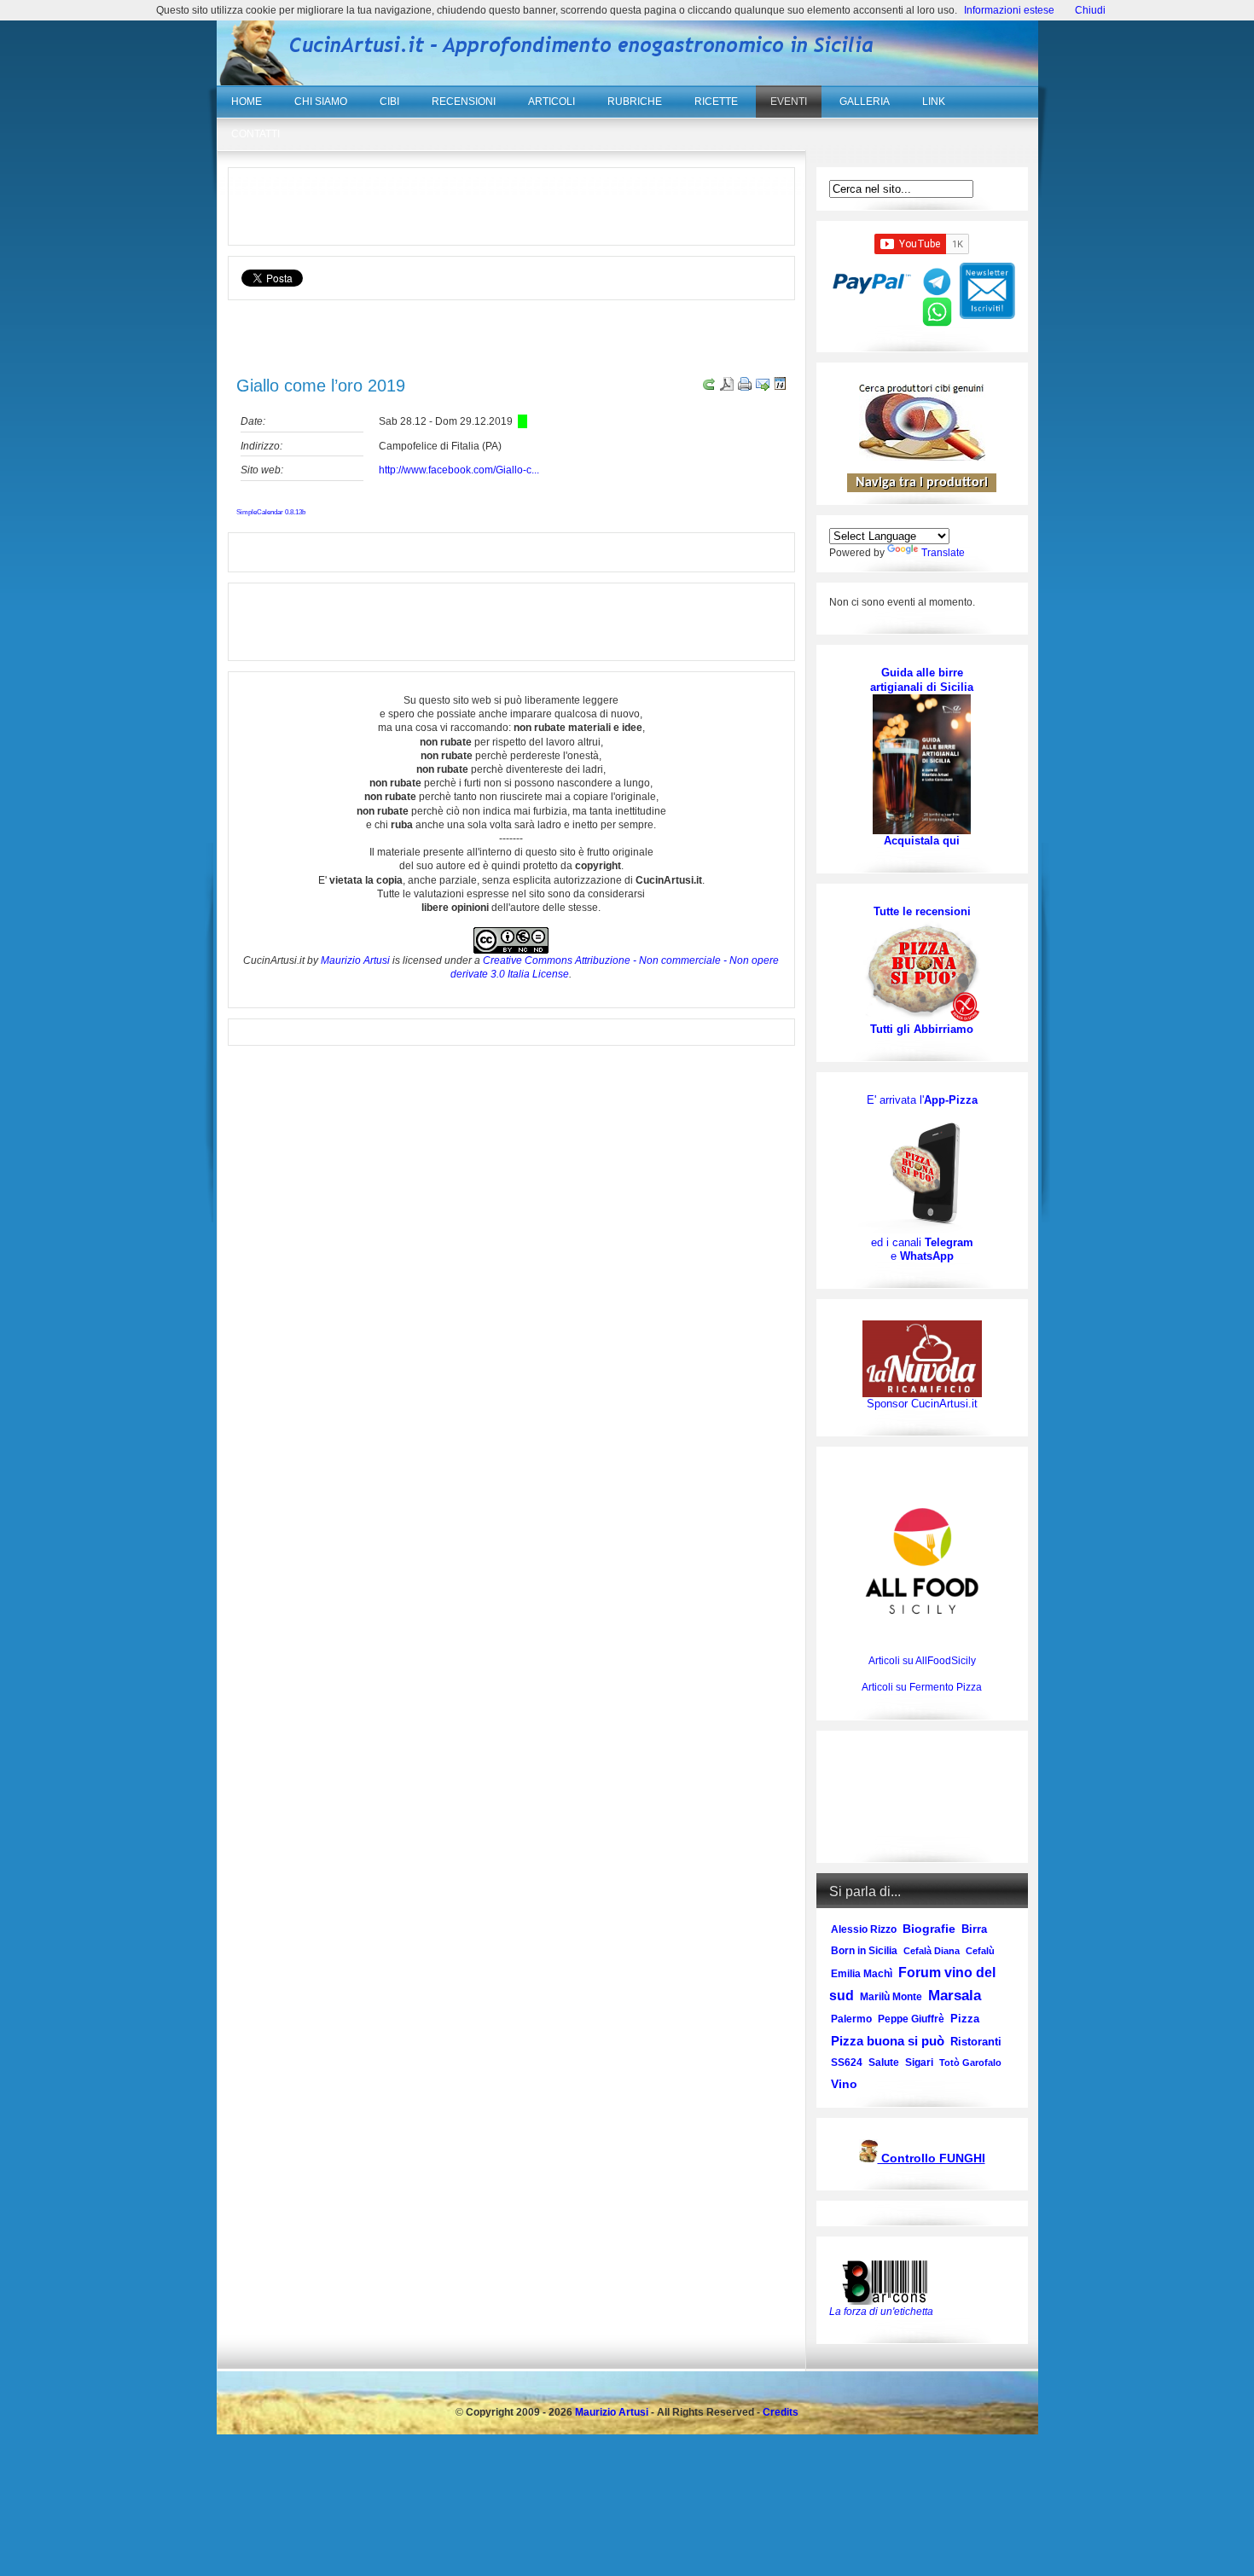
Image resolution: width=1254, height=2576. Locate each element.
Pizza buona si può (888, 2041)
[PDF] (725, 387)
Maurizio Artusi (355, 960)
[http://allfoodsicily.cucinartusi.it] (922, 1561)
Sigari (919, 2063)
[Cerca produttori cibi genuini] (922, 457)
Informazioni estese (1009, 10)
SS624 (847, 2063)
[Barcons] (889, 2281)
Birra (974, 1929)
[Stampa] (743, 387)
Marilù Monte (891, 1997)
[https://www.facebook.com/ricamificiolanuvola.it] (922, 1358)
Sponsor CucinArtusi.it (922, 1404)
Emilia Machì (862, 1974)
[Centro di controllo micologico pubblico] (868, 2159)
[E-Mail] (761, 387)
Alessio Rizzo (864, 1929)
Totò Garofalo (970, 2063)
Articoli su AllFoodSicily (922, 1661)
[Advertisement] (511, 206)
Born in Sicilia (864, 1951)
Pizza (965, 2019)
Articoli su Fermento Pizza (922, 1687)
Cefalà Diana (932, 1951)
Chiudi (1090, 10)
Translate (943, 553)
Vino (844, 2084)
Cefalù (980, 1951)
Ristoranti (976, 2042)
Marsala (955, 1996)
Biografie (929, 1929)
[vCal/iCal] (778, 387)
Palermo (851, 2019)
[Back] (707, 387)
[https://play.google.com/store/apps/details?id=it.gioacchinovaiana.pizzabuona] (922, 1171)
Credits (781, 2412)
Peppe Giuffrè (911, 2019)
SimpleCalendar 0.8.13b (271, 512)
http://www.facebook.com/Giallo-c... (459, 470)
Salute (884, 2063)
